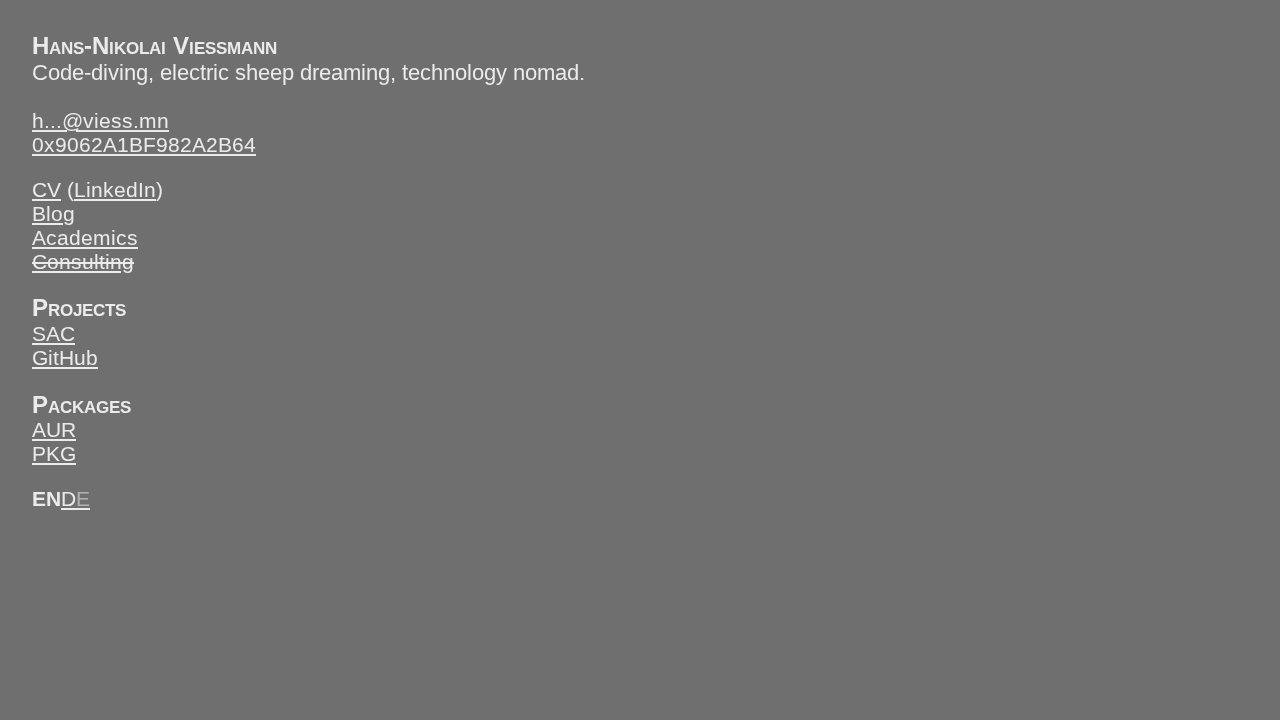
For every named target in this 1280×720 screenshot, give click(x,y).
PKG (54, 453)
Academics (85, 237)
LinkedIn (115, 189)
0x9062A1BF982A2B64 (144, 144)
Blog (53, 213)
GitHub (65, 357)
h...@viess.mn (100, 120)
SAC (53, 333)
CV (46, 189)
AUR (54, 429)
